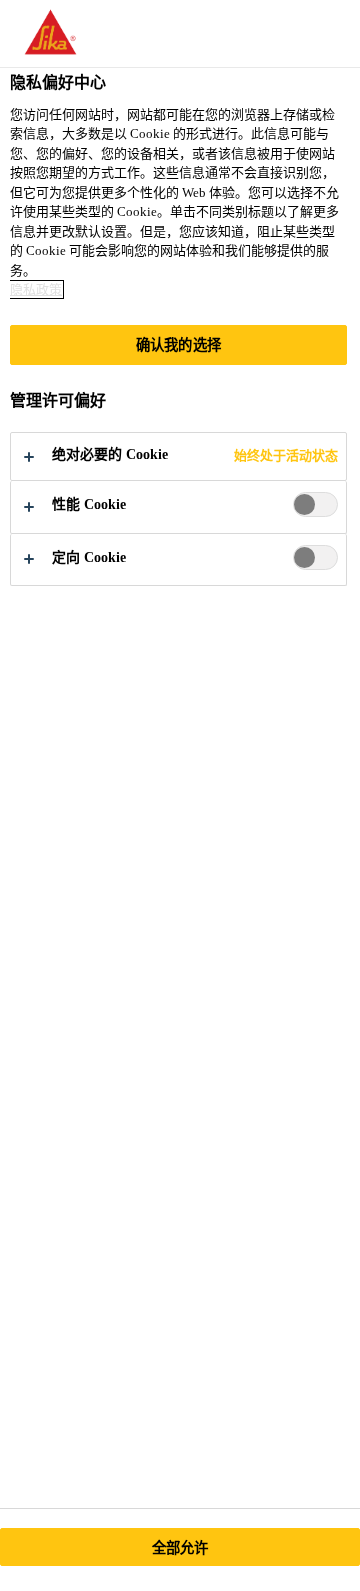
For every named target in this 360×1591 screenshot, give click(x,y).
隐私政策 (36, 289)
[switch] (315, 504)
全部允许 (180, 1548)
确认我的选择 (178, 345)
